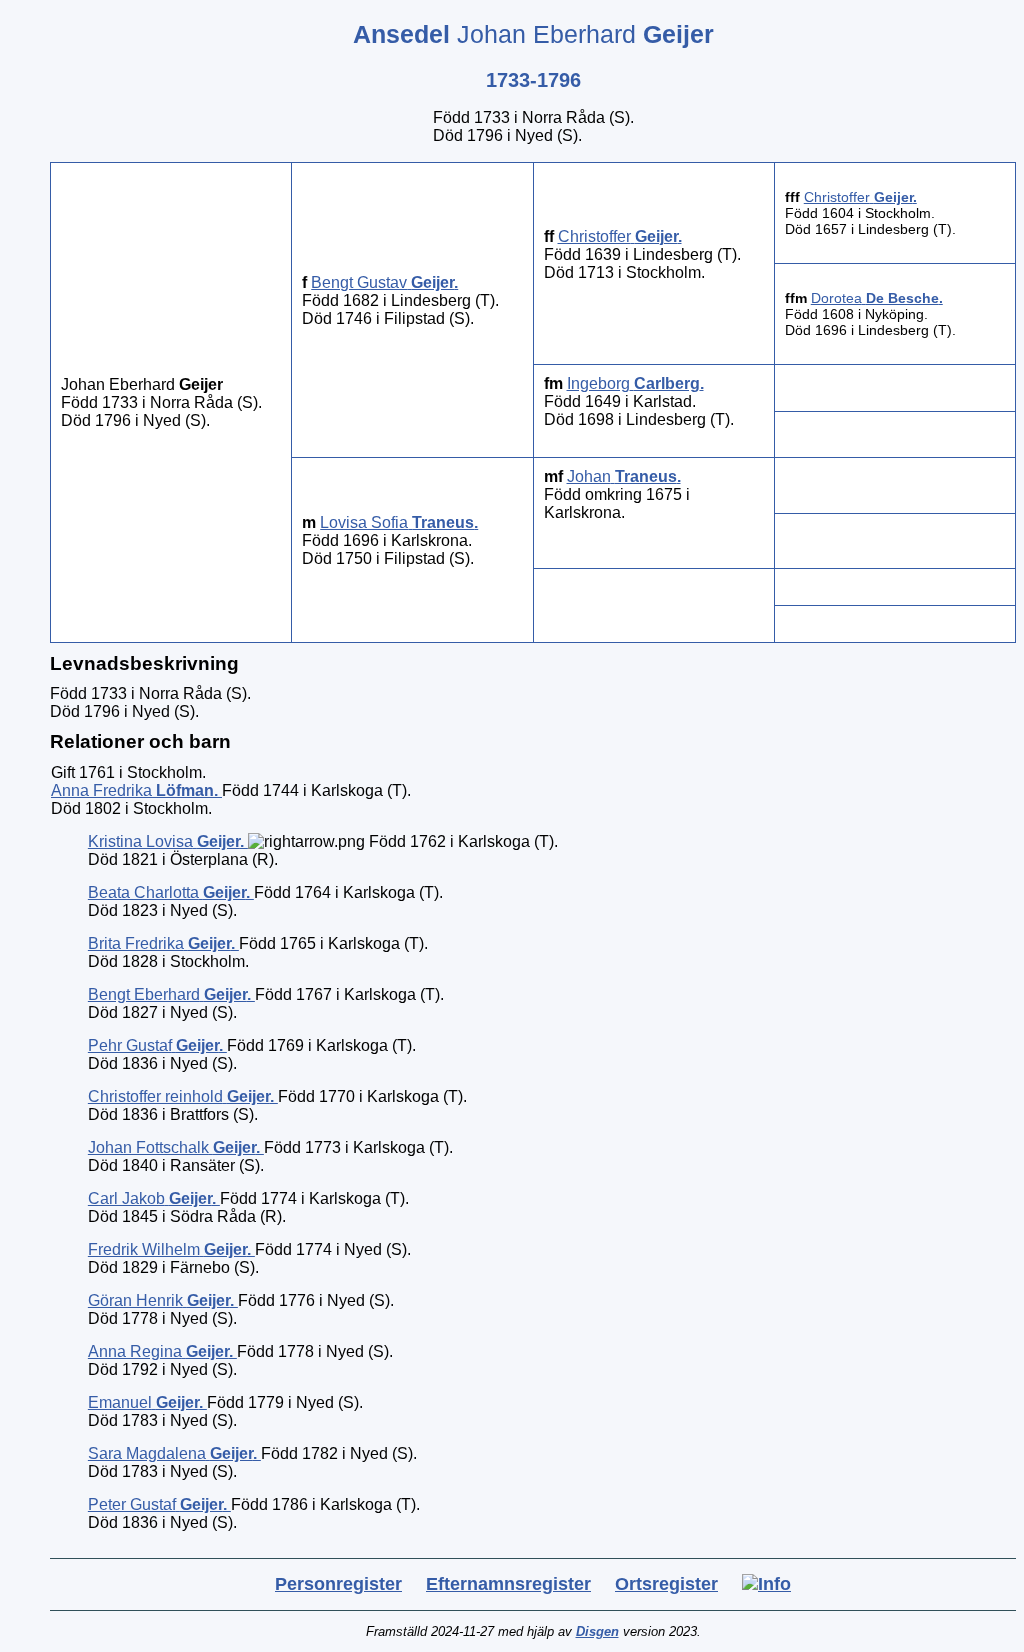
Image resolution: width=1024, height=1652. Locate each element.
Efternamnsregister (508, 1584)
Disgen (597, 1631)
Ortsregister (666, 1584)
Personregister (338, 1584)
